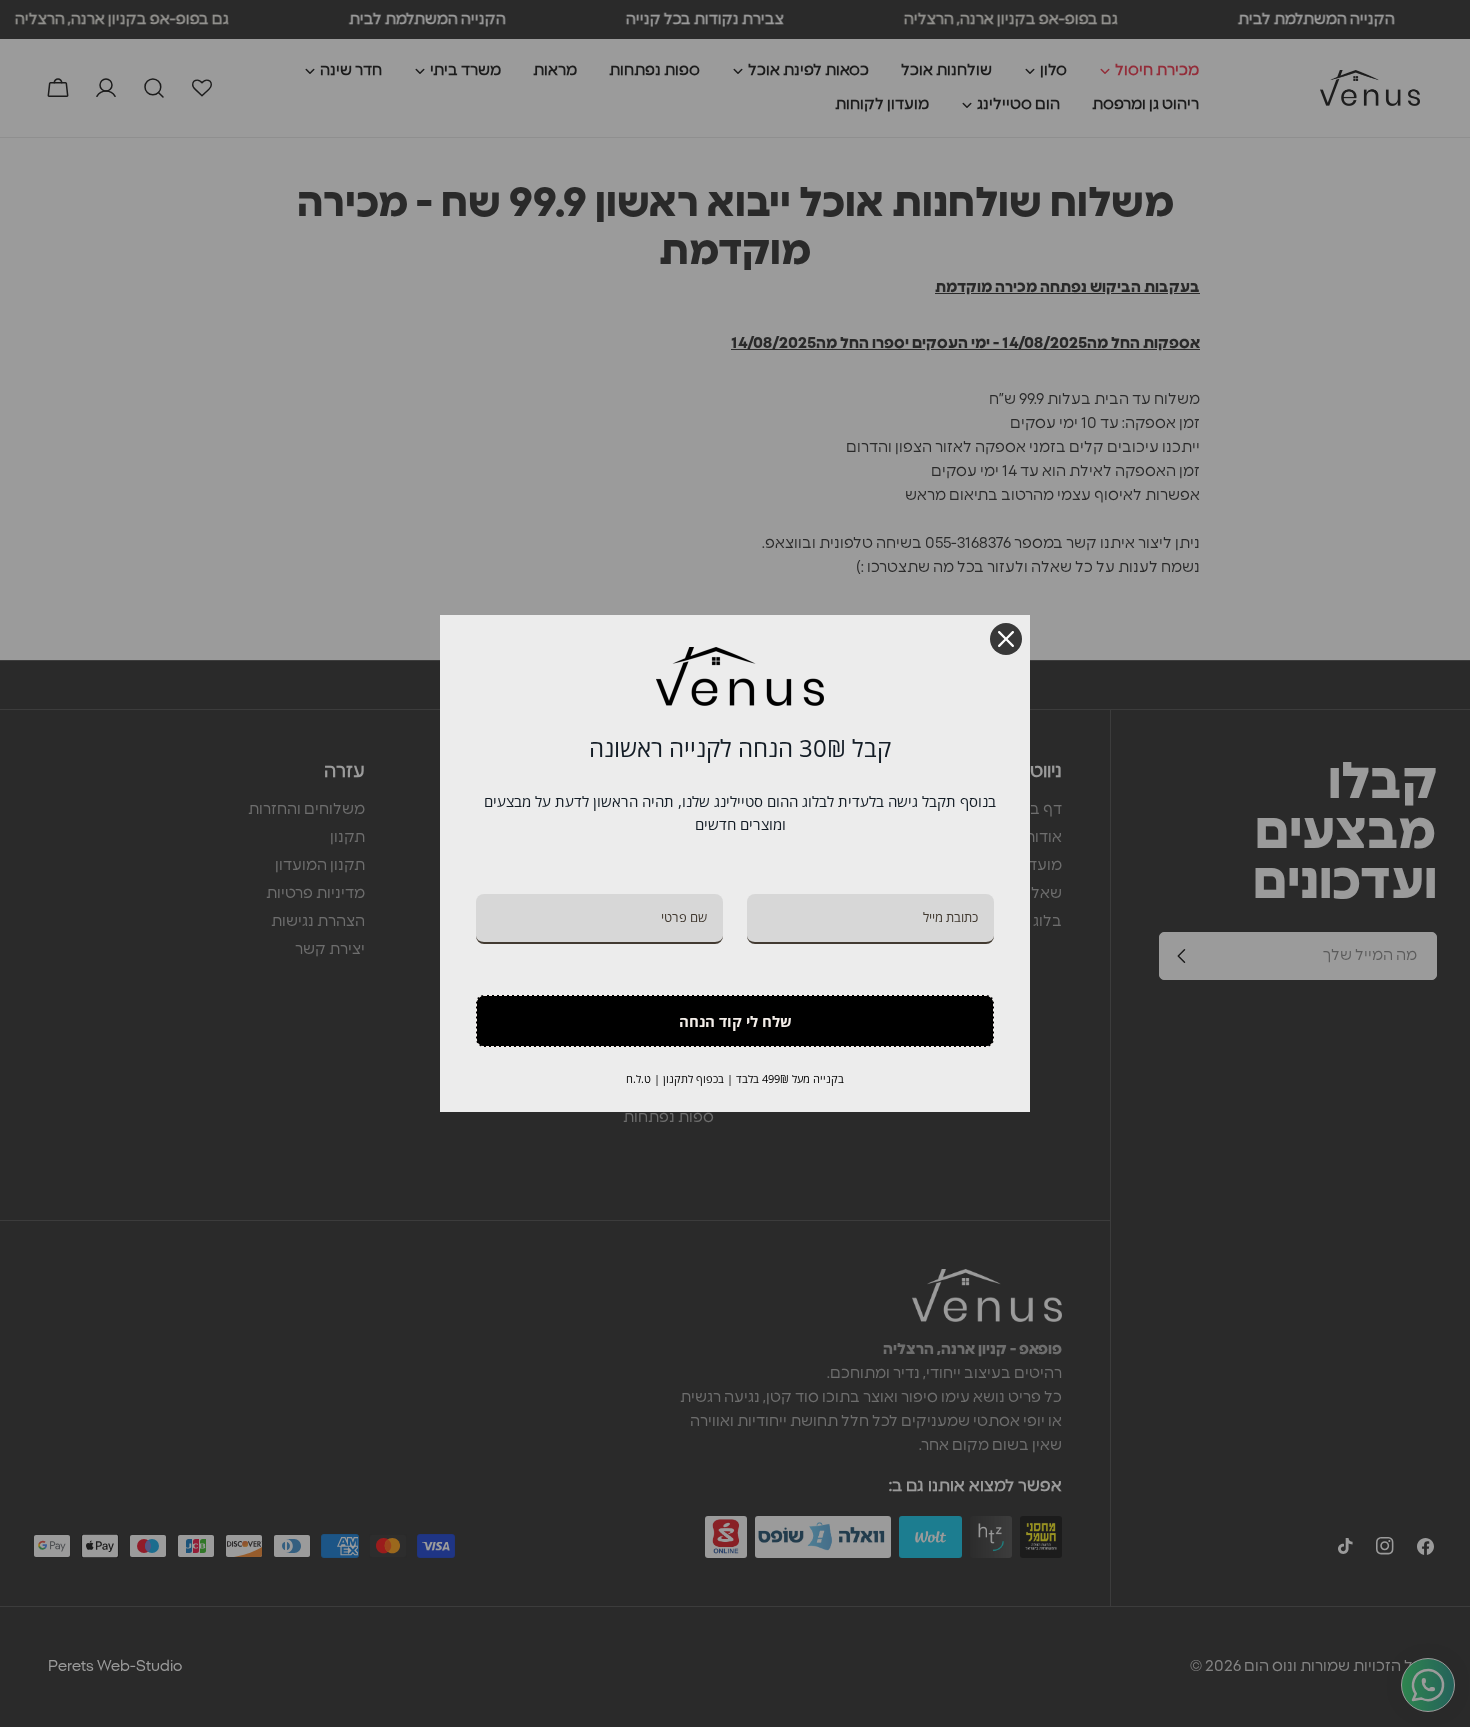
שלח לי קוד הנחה (735, 1021)
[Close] (1006, 639)
